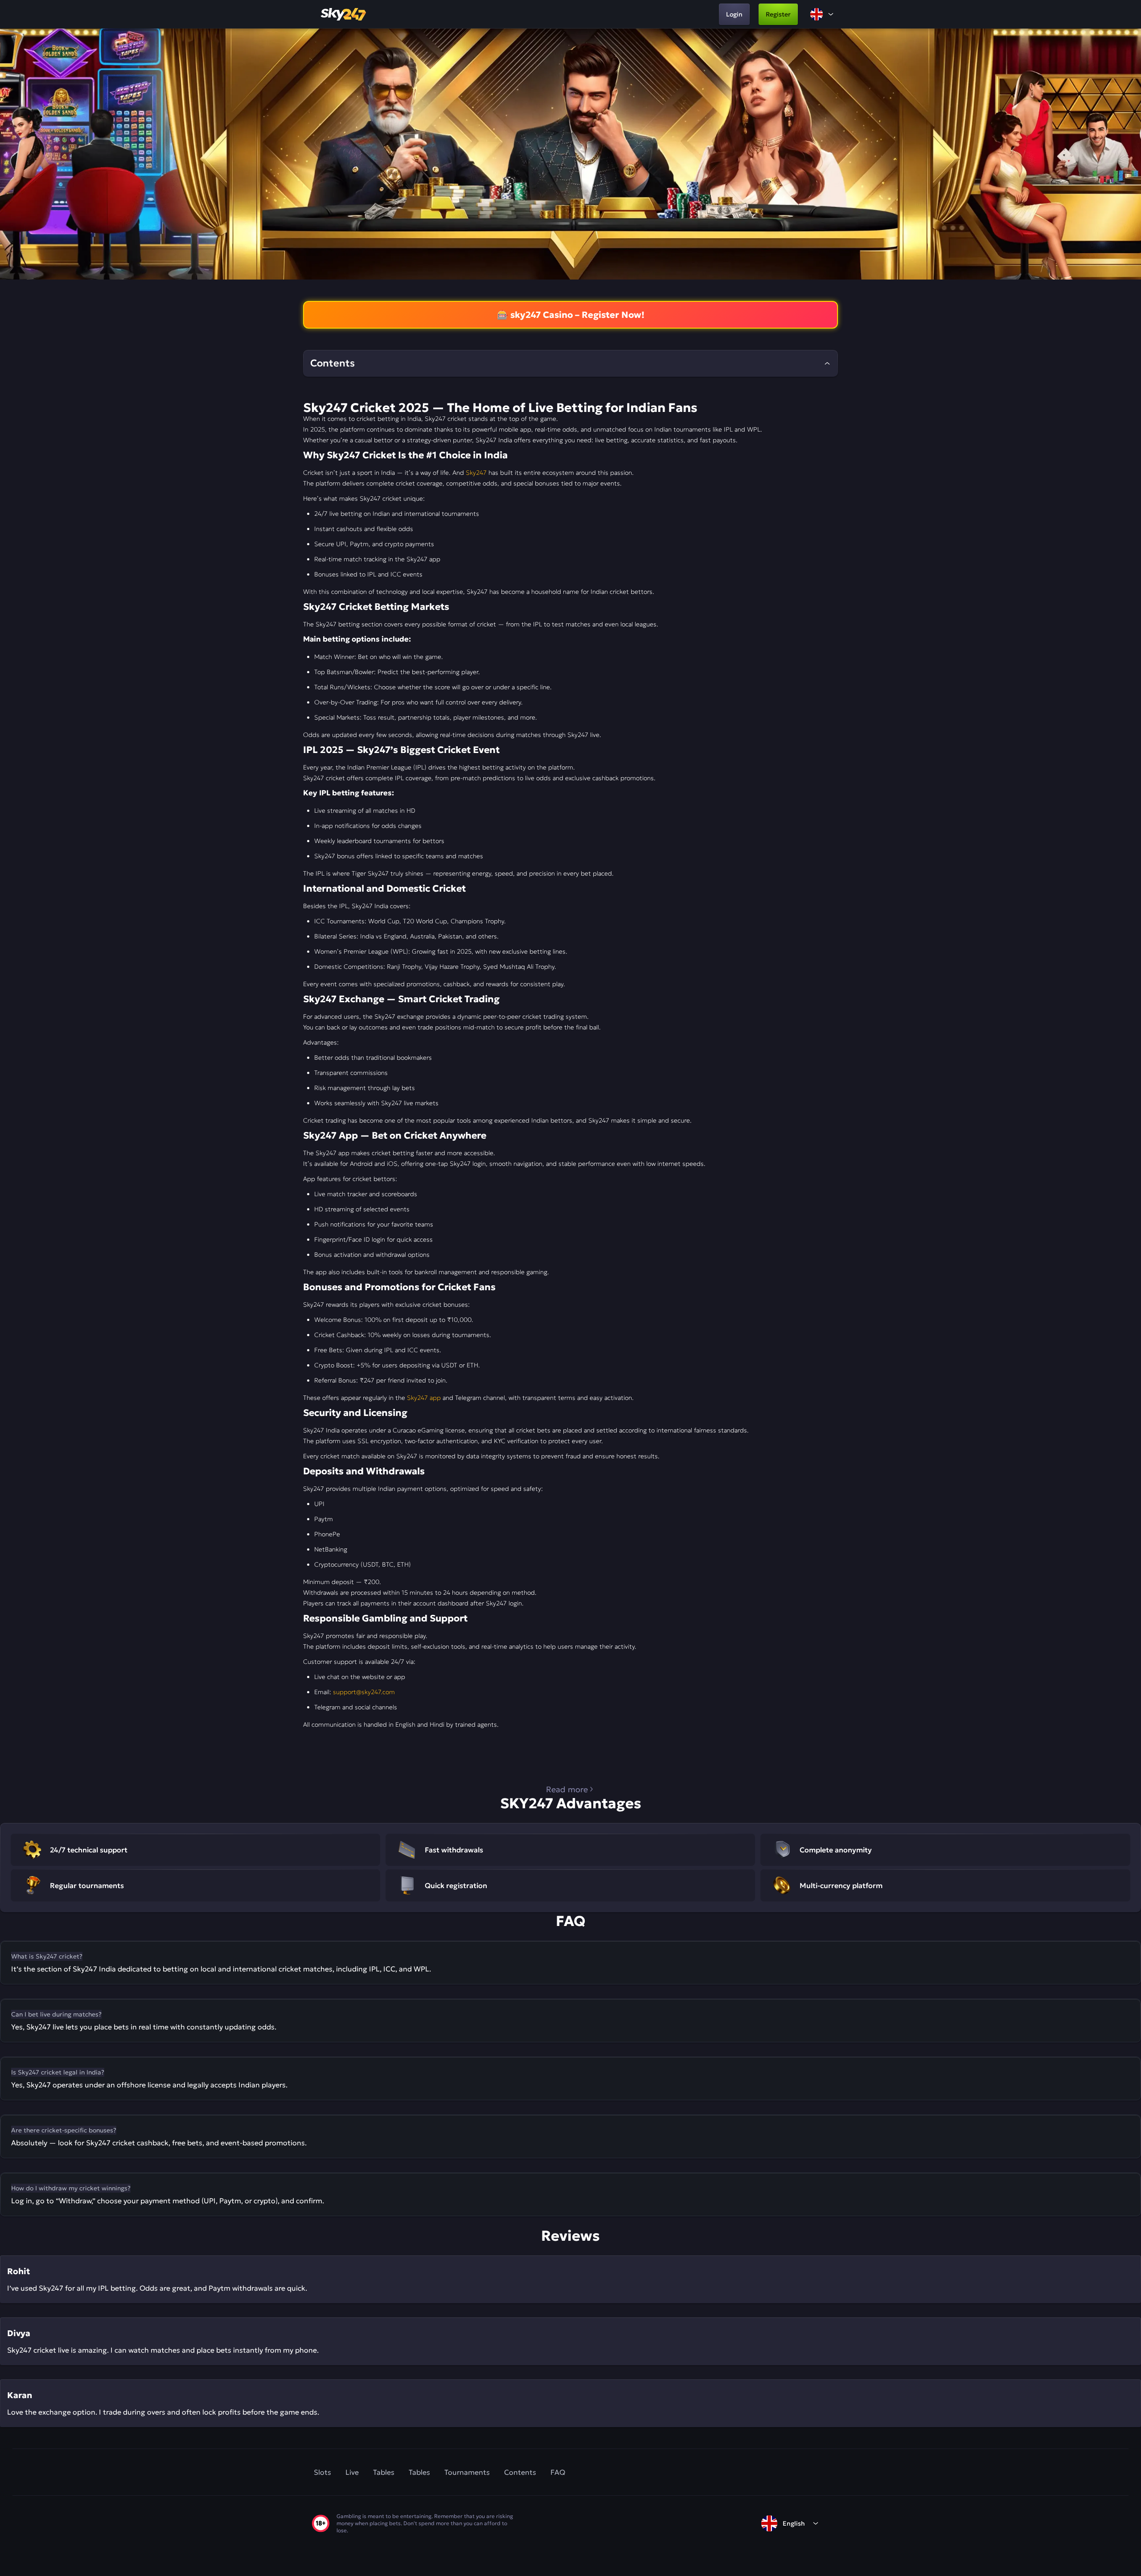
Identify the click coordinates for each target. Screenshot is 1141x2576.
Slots (322, 2472)
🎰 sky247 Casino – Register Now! (571, 315)
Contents (520, 2472)
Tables (384, 2472)
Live (352, 2472)
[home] (344, 14)
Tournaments (467, 2472)
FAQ (558, 2472)
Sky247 (476, 473)
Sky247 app (424, 1398)
